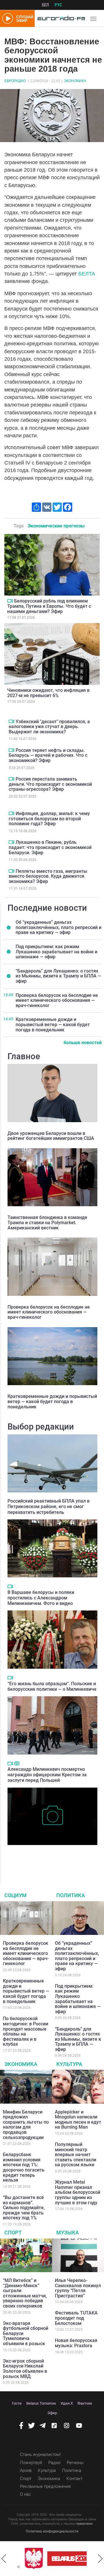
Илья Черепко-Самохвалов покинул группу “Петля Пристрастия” (78, 2288)
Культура (69, 2064)
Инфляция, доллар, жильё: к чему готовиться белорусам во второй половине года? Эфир (49, 819)
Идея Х (67, 2403)
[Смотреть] (10, 601)
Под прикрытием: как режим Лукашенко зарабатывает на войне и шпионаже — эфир (56, 952)
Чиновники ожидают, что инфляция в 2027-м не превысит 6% (48, 693)
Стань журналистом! (40, 2455)
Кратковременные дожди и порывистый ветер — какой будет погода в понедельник (53, 1024)
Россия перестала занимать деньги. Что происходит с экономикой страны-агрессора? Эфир (50, 784)
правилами (84, 2524)
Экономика (75, 81)
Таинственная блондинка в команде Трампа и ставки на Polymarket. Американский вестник (47, 1222)
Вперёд (100, 2559)
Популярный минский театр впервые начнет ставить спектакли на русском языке (76, 2155)
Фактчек (85, 2403)
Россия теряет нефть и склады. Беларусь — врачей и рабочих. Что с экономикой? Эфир (48, 755)
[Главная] (60, 19)
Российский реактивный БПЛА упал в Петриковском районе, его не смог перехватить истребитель (49, 1506)
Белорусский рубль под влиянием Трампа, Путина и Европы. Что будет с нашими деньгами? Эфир (49, 606)
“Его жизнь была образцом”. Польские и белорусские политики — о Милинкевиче (52, 1686)
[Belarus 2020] (64, 2559)
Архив (26, 2470)
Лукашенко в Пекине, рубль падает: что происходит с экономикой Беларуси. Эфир (50, 847)
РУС (58, 5)
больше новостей (83, 1043)
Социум (15, 1895)
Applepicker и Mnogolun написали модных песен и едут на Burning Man (78, 2120)
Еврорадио (15, 81)
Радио (54, 2463)
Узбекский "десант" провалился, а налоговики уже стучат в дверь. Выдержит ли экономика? (49, 727)
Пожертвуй (31, 2463)
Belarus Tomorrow (41, 2403)
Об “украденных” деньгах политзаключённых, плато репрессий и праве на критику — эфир (58, 927)
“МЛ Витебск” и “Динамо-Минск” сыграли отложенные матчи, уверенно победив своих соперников (25, 2293)
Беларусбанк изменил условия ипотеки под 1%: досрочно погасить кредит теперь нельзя (24, 2167)
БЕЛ (45, 5)
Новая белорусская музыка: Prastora (76, 2343)
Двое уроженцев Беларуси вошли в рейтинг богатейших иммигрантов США (51, 1136)
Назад (4, 2559)
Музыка (68, 2233)
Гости (17, 2403)
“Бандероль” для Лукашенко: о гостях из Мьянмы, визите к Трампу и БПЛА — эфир (58, 976)
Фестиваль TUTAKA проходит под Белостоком (76, 2318)
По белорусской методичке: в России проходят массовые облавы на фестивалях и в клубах (26, 2031)
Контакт (75, 2479)
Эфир (52, 2413)
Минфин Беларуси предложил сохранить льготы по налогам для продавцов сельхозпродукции (26, 2125)
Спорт (13, 2233)
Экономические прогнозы (56, 526)
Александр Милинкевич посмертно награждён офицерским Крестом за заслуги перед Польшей (47, 1775)
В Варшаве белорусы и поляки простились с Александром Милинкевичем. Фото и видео (41, 1598)
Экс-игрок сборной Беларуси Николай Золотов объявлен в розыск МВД (25, 2369)
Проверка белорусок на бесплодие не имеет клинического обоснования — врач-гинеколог (57, 1000)
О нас (25, 2494)
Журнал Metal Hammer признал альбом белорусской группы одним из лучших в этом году (78, 2192)
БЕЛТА (87, 274)
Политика (71, 1895)
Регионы (75, 2463)
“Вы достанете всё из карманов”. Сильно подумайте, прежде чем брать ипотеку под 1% (24, 2208)
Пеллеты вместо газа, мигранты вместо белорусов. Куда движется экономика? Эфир (48, 876)
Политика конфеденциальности (52, 2531)
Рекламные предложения (45, 2486)
